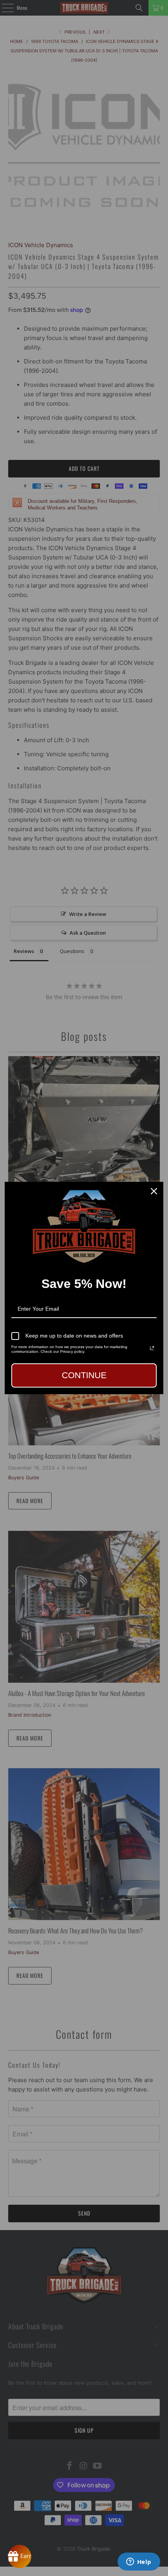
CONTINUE (84, 1375)
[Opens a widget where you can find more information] (139, 2562)
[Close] (154, 1191)
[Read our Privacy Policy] (152, 1348)
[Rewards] (20, 2556)
